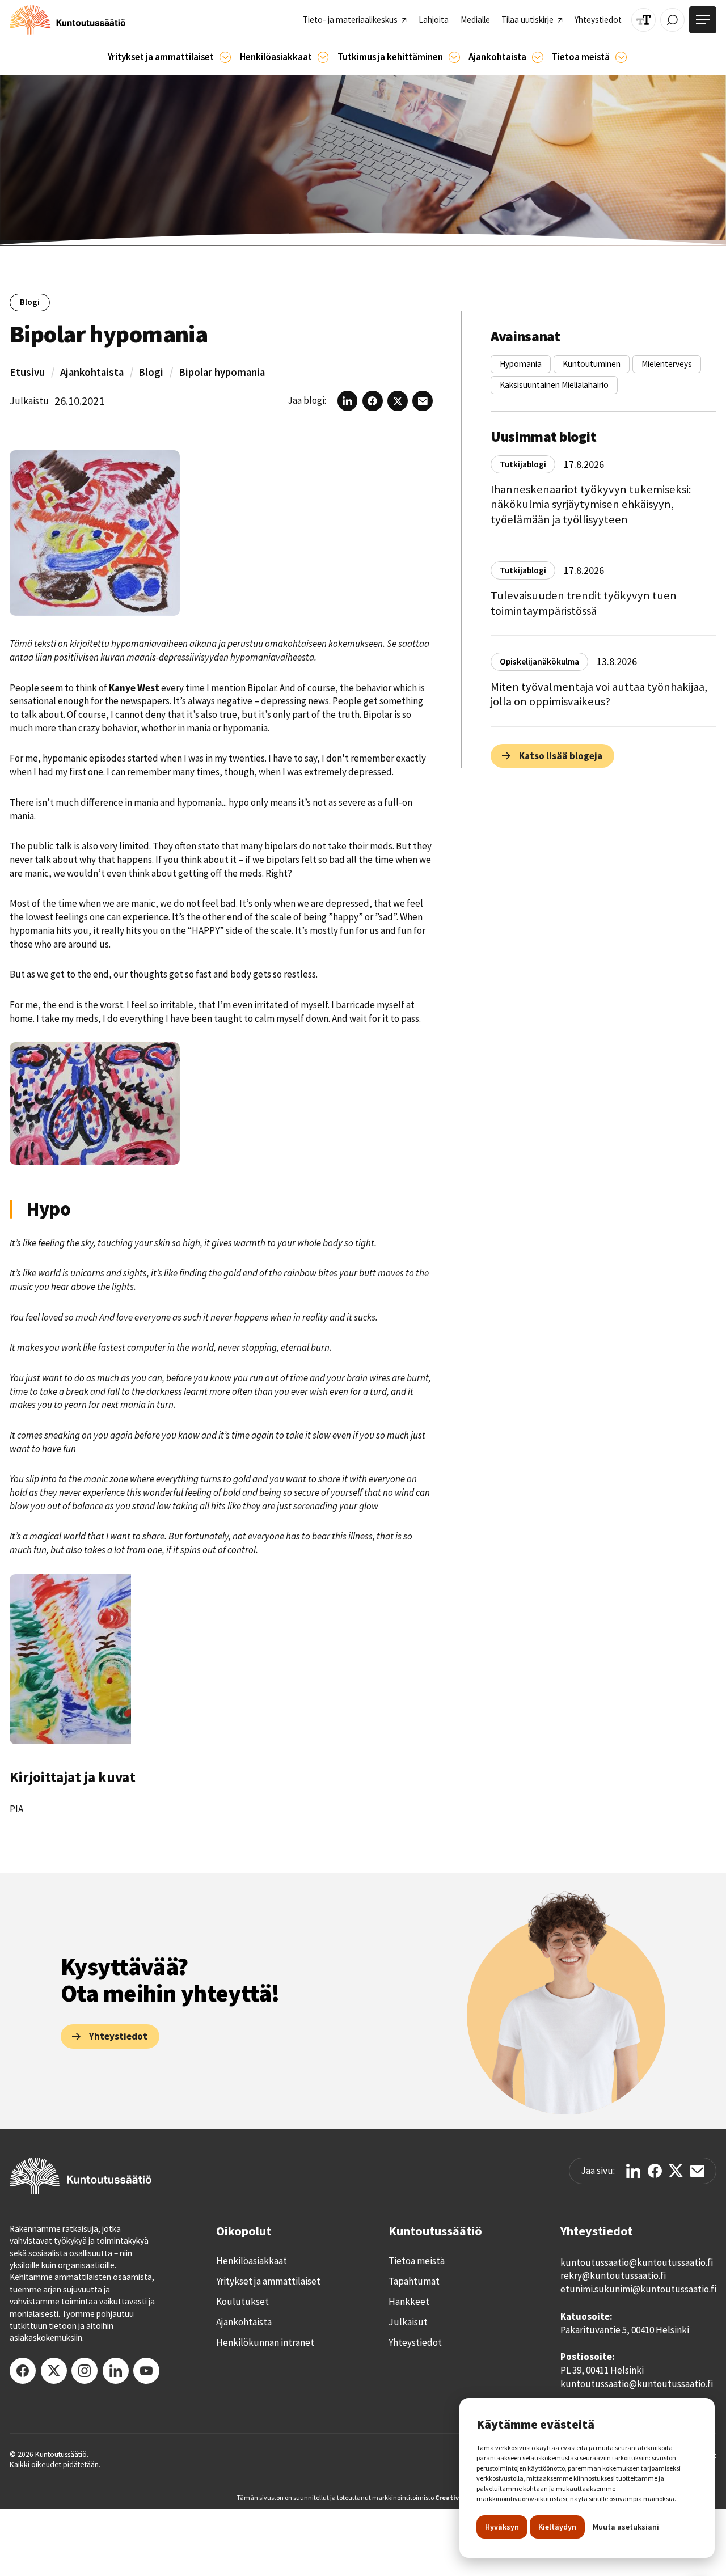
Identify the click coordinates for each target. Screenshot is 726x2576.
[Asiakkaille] (323, 57)
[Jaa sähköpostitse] (697, 2171)
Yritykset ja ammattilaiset (268, 2281)
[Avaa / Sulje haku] (672, 20)
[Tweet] (676, 2171)
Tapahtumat (414, 2281)
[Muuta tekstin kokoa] (643, 20)
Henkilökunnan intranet (265, 2342)
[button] (169, 58)
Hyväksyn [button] (502, 2527)
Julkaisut (408, 2322)
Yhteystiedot (415, 2342)
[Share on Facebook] (655, 2171)
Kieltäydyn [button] (557, 2527)
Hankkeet (409, 2302)
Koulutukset (242, 2302)
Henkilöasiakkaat (252, 2261)
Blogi (151, 372)
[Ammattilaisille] (225, 57)
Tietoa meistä (417, 2261)
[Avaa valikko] (703, 20)
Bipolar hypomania (222, 372)
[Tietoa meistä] (621, 57)
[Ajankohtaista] (454, 57)
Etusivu (27, 372)
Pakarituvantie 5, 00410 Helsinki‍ (625, 2330)
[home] (67, 20)
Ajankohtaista (92, 372)
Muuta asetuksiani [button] (626, 2527)
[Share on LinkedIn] (633, 2171)
